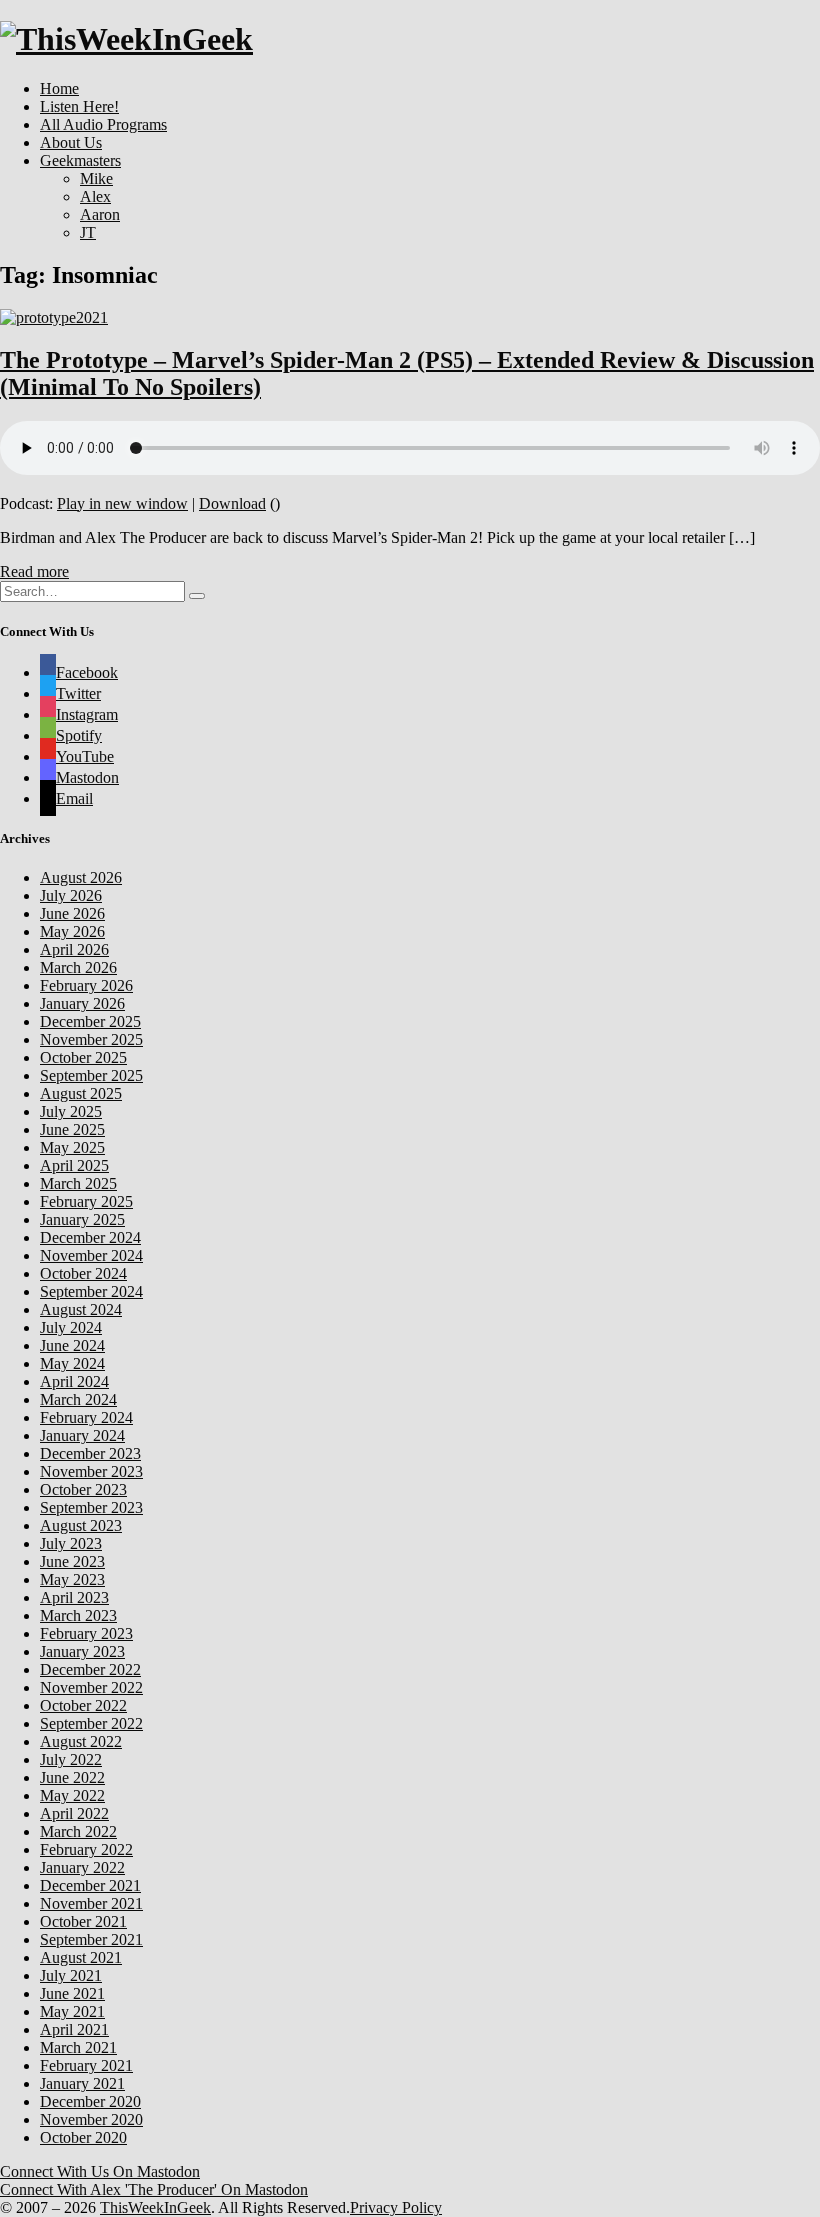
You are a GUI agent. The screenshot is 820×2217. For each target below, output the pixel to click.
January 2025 (82, 1219)
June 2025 (72, 1129)
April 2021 (74, 2029)
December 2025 (90, 1021)
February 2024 (86, 1417)
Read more (34, 571)
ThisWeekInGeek (155, 2207)
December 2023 (90, 1453)
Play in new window (122, 503)
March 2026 (78, 967)
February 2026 (86, 985)
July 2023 (71, 1543)
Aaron (100, 214)
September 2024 (91, 1291)
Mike (96, 178)
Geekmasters (80, 160)
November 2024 (91, 1255)
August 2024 (81, 1309)
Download (232, 503)
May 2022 (72, 1795)
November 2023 (91, 1471)
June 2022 (72, 1777)
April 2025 (74, 1165)
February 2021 (86, 2065)
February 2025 (86, 1201)
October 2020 (83, 2137)
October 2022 (83, 1705)
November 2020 (91, 2119)
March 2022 (78, 1831)
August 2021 (81, 1957)
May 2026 (72, 931)
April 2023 (74, 1597)
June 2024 (72, 1345)
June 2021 (72, 1993)
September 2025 (91, 1075)
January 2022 (82, 1867)
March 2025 (78, 1183)
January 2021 (82, 2083)
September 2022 (91, 1723)
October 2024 (83, 1273)
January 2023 (82, 1651)
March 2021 (78, 2047)
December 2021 (90, 1885)
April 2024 (74, 1381)
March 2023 (78, 1615)
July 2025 (71, 1111)
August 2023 (81, 1525)
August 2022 (81, 1741)
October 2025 (83, 1057)
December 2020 (90, 2101)
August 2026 (81, 877)
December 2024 (90, 1237)
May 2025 (72, 1147)
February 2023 (86, 1633)
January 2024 (82, 1435)
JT (88, 232)
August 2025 (81, 1093)
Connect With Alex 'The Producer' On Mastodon (154, 2189)
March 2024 (78, 1399)
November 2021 (91, 1903)
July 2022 (71, 1759)
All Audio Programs (103, 124)
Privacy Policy (396, 2207)
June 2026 (72, 913)
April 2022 (74, 1813)
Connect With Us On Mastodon (100, 2171)
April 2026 (74, 949)
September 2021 (91, 1939)
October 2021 (83, 1921)
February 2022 (86, 1849)
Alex (95, 196)
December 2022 (90, 1669)
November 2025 (91, 1039)
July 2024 (71, 1327)
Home (59, 88)
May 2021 (72, 2011)
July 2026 (71, 895)
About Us (71, 142)
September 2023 (91, 1507)
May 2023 (72, 1579)
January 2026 (82, 1003)
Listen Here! (79, 106)
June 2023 (72, 1561)
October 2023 (83, 1489)
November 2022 (91, 1687)
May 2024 (72, 1363)
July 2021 (71, 1975)
